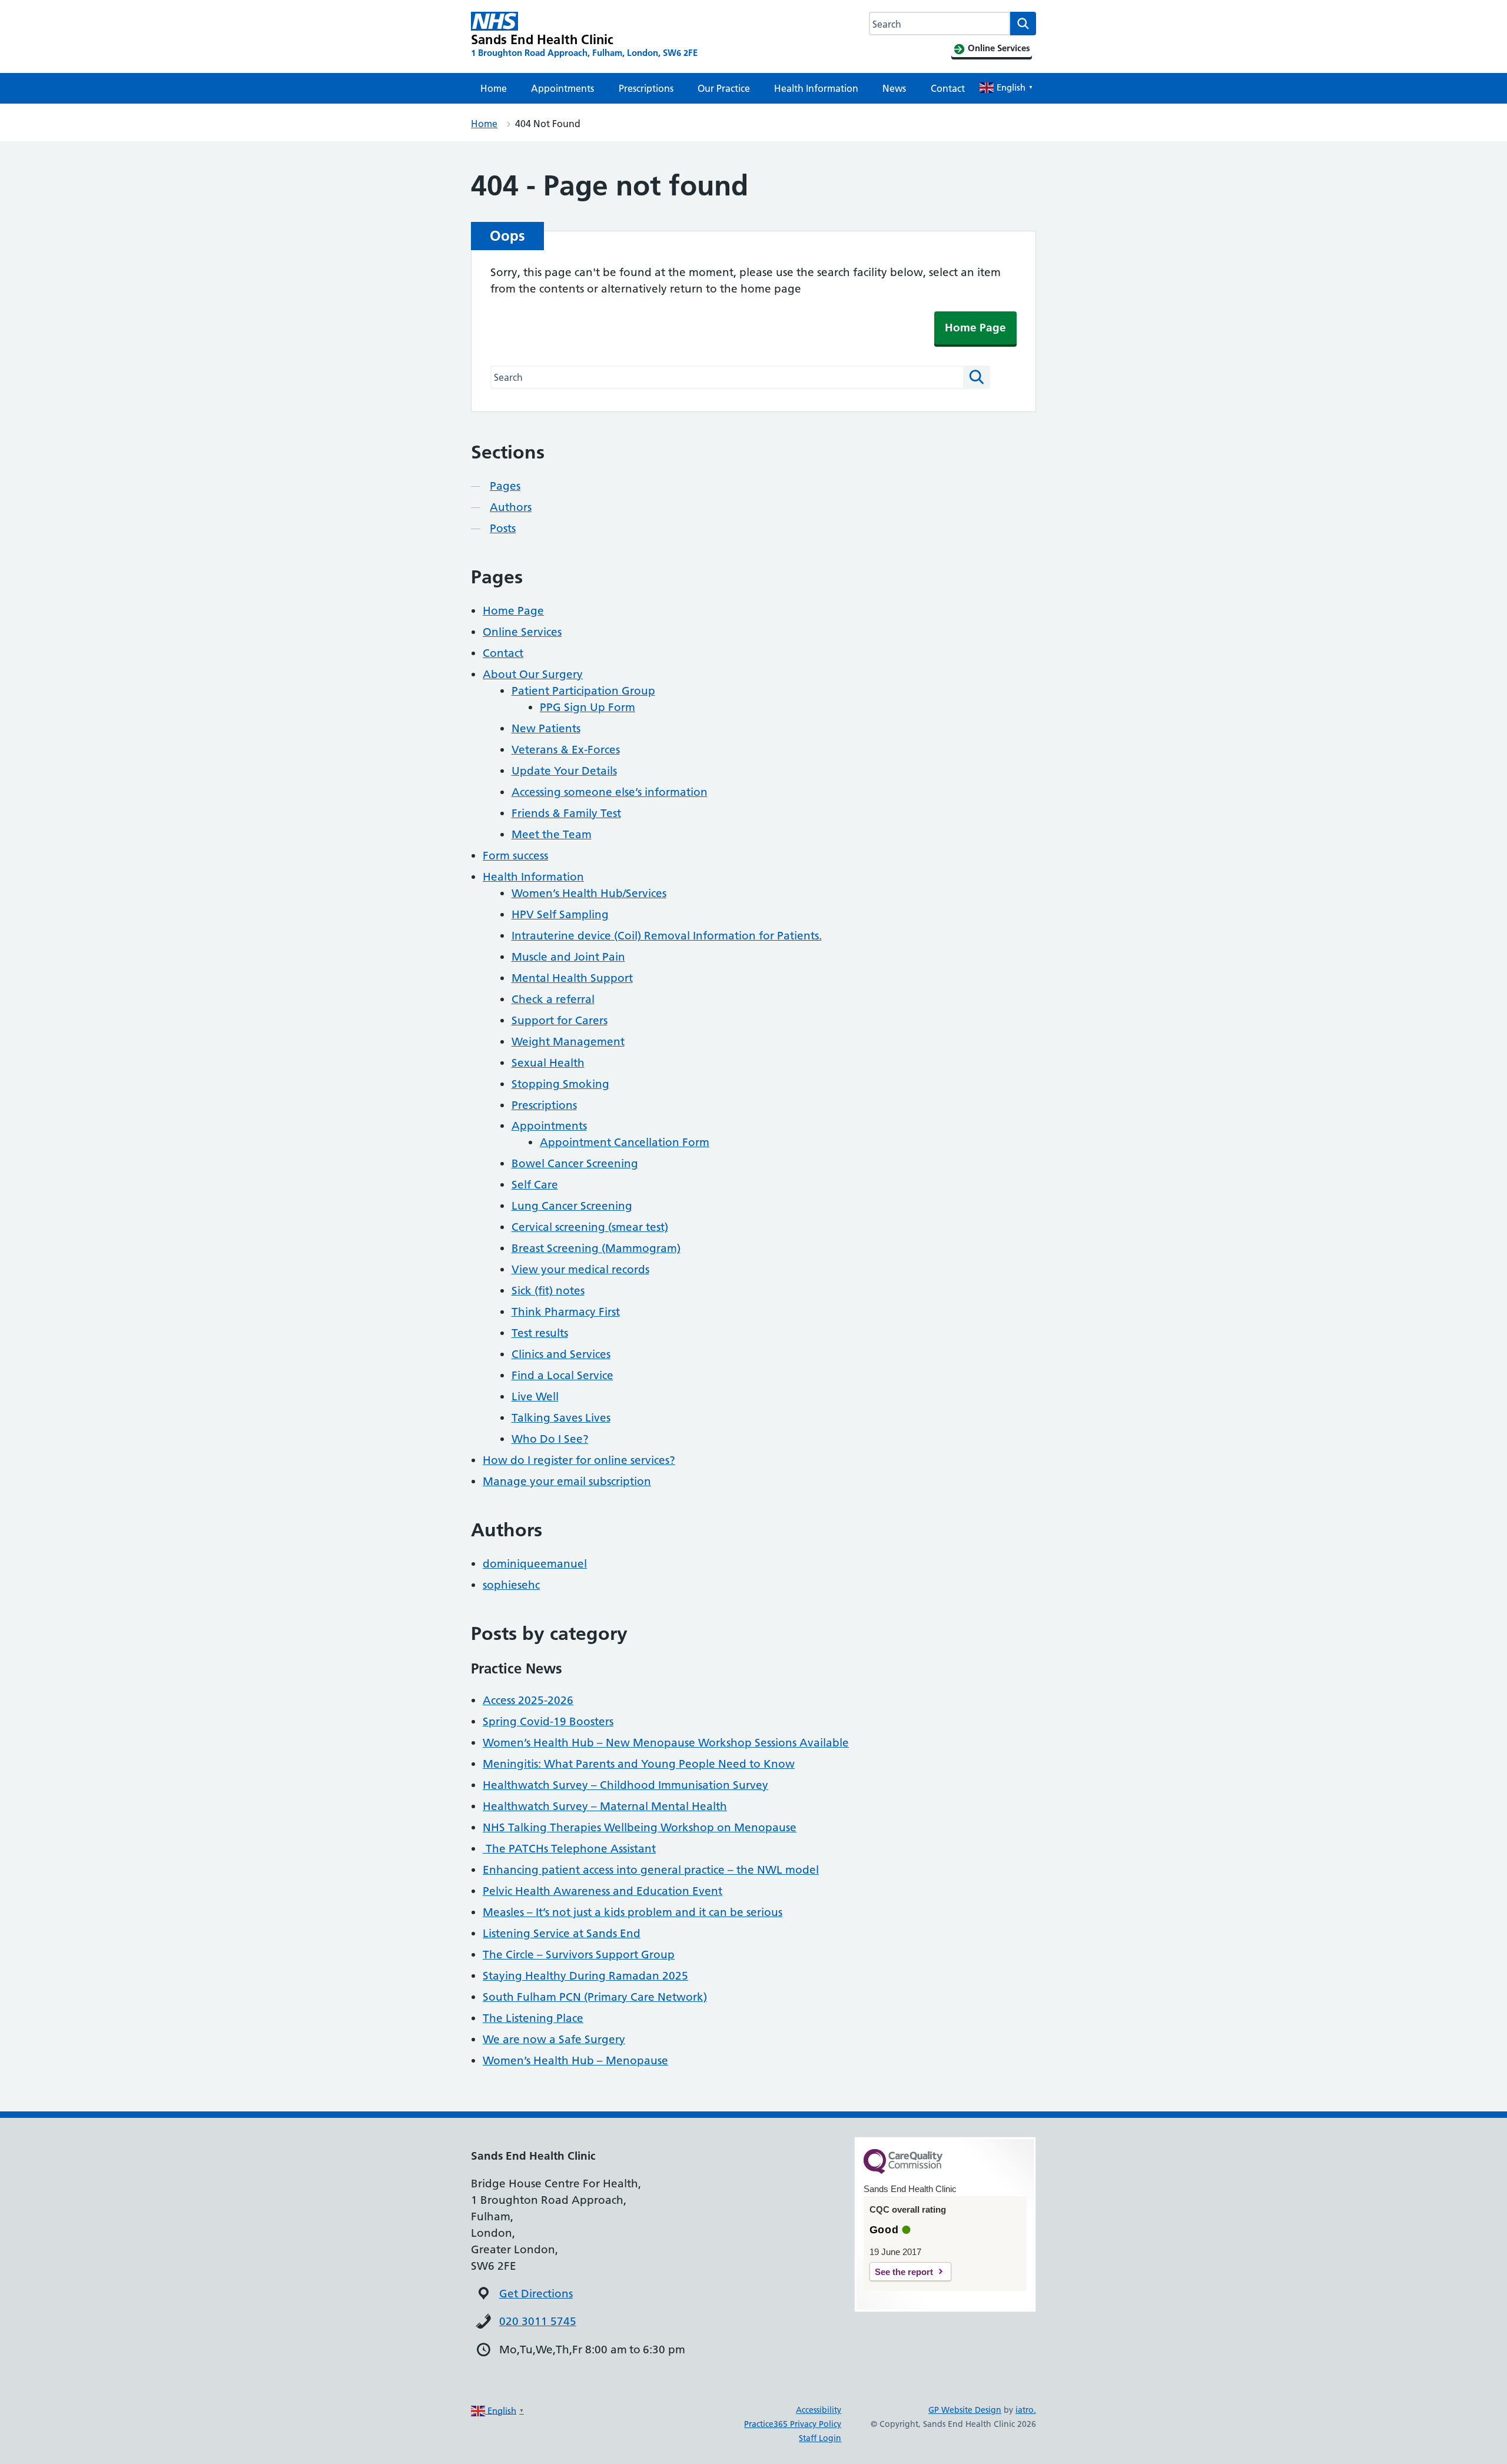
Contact (948, 88)
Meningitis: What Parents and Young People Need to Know (639, 1764)
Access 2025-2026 (528, 1700)
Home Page (975, 328)
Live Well (535, 1397)
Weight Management (568, 1042)
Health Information (816, 88)
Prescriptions (646, 88)
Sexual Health (548, 1063)
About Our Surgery (533, 674)
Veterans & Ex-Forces (566, 750)
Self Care (535, 1185)
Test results (540, 1333)
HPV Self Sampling (560, 914)
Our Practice (724, 88)
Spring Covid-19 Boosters (548, 1721)
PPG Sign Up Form (587, 707)
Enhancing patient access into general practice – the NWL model (651, 1870)
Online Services (522, 632)
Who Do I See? (550, 1439)
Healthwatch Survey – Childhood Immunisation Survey (625, 1785)
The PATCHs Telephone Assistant (569, 1849)
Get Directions (536, 2294)
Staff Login (820, 2438)
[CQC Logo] (903, 2171)
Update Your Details (564, 771)
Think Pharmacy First (566, 1312)
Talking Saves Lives (561, 1418)
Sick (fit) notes (548, 1291)
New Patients (546, 728)
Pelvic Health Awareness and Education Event (603, 1891)
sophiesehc (511, 1585)
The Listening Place (533, 2018)
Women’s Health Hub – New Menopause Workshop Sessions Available (666, 1743)
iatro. (1026, 2410)
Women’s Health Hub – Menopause (575, 2060)
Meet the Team (552, 834)
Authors (511, 507)
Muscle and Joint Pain (568, 957)
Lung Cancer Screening (572, 1206)
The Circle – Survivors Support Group (579, 1955)
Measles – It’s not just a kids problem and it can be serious (633, 1912)
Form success (515, 856)
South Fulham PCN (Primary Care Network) (595, 1997)
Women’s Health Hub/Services (589, 893)
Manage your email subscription (567, 1481)
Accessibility (819, 2410)
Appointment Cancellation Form (625, 1142)
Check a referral (553, 999)
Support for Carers (560, 1020)
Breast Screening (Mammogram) (596, 1248)
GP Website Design (965, 2410)
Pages (505, 486)
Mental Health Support (572, 978)
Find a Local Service (562, 1375)
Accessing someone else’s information (610, 792)
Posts (503, 528)
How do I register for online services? (579, 1460)
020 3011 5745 (538, 2321)
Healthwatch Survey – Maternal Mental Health (605, 1806)
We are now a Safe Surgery (554, 2039)
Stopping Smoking (560, 1084)
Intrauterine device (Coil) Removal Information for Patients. (667, 936)
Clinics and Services (561, 1354)
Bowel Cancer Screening (575, 1163)
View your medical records (580, 1269)
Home (494, 88)
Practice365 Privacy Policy (793, 2424)
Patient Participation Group (583, 691)
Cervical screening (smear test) (590, 1227)
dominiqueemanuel (535, 1564)
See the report (904, 2272)
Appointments (562, 88)
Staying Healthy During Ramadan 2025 (585, 1976)
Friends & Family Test (566, 813)
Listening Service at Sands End (562, 1933)
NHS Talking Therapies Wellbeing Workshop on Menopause (640, 1827)
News (894, 88)
